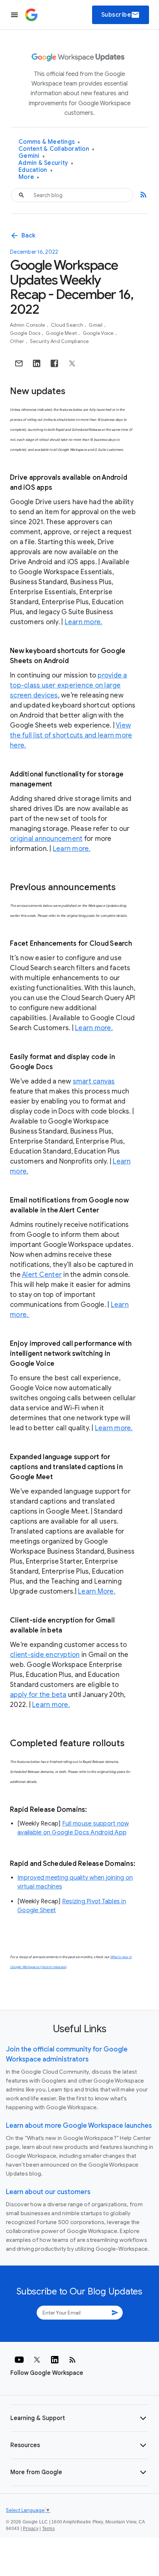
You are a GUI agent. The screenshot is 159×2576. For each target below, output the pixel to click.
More (29, 177)
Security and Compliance (60, 341)
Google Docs (26, 333)
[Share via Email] (19, 363)
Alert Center (42, 1275)
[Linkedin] (55, 2360)
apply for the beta (38, 1695)
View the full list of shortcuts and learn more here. (71, 735)
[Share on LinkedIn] (37, 363)
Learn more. (84, 622)
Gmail (96, 325)
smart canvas (94, 1081)
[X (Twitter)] (37, 2360)
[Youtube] (19, 2360)
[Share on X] (72, 363)
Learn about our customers (48, 2192)
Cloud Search (68, 325)
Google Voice (99, 333)
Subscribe (121, 15)
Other (18, 341)
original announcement (46, 839)
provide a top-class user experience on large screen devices (69, 685)
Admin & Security (46, 163)
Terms (48, 2529)
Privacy (31, 2529)
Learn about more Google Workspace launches (79, 2126)
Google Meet (62, 333)
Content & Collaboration (56, 149)
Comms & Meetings (49, 142)
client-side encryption (45, 1655)
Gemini (32, 156)
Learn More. (97, 1591)
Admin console (28, 325)
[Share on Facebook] (54, 363)
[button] (79, 2418)
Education (35, 170)
